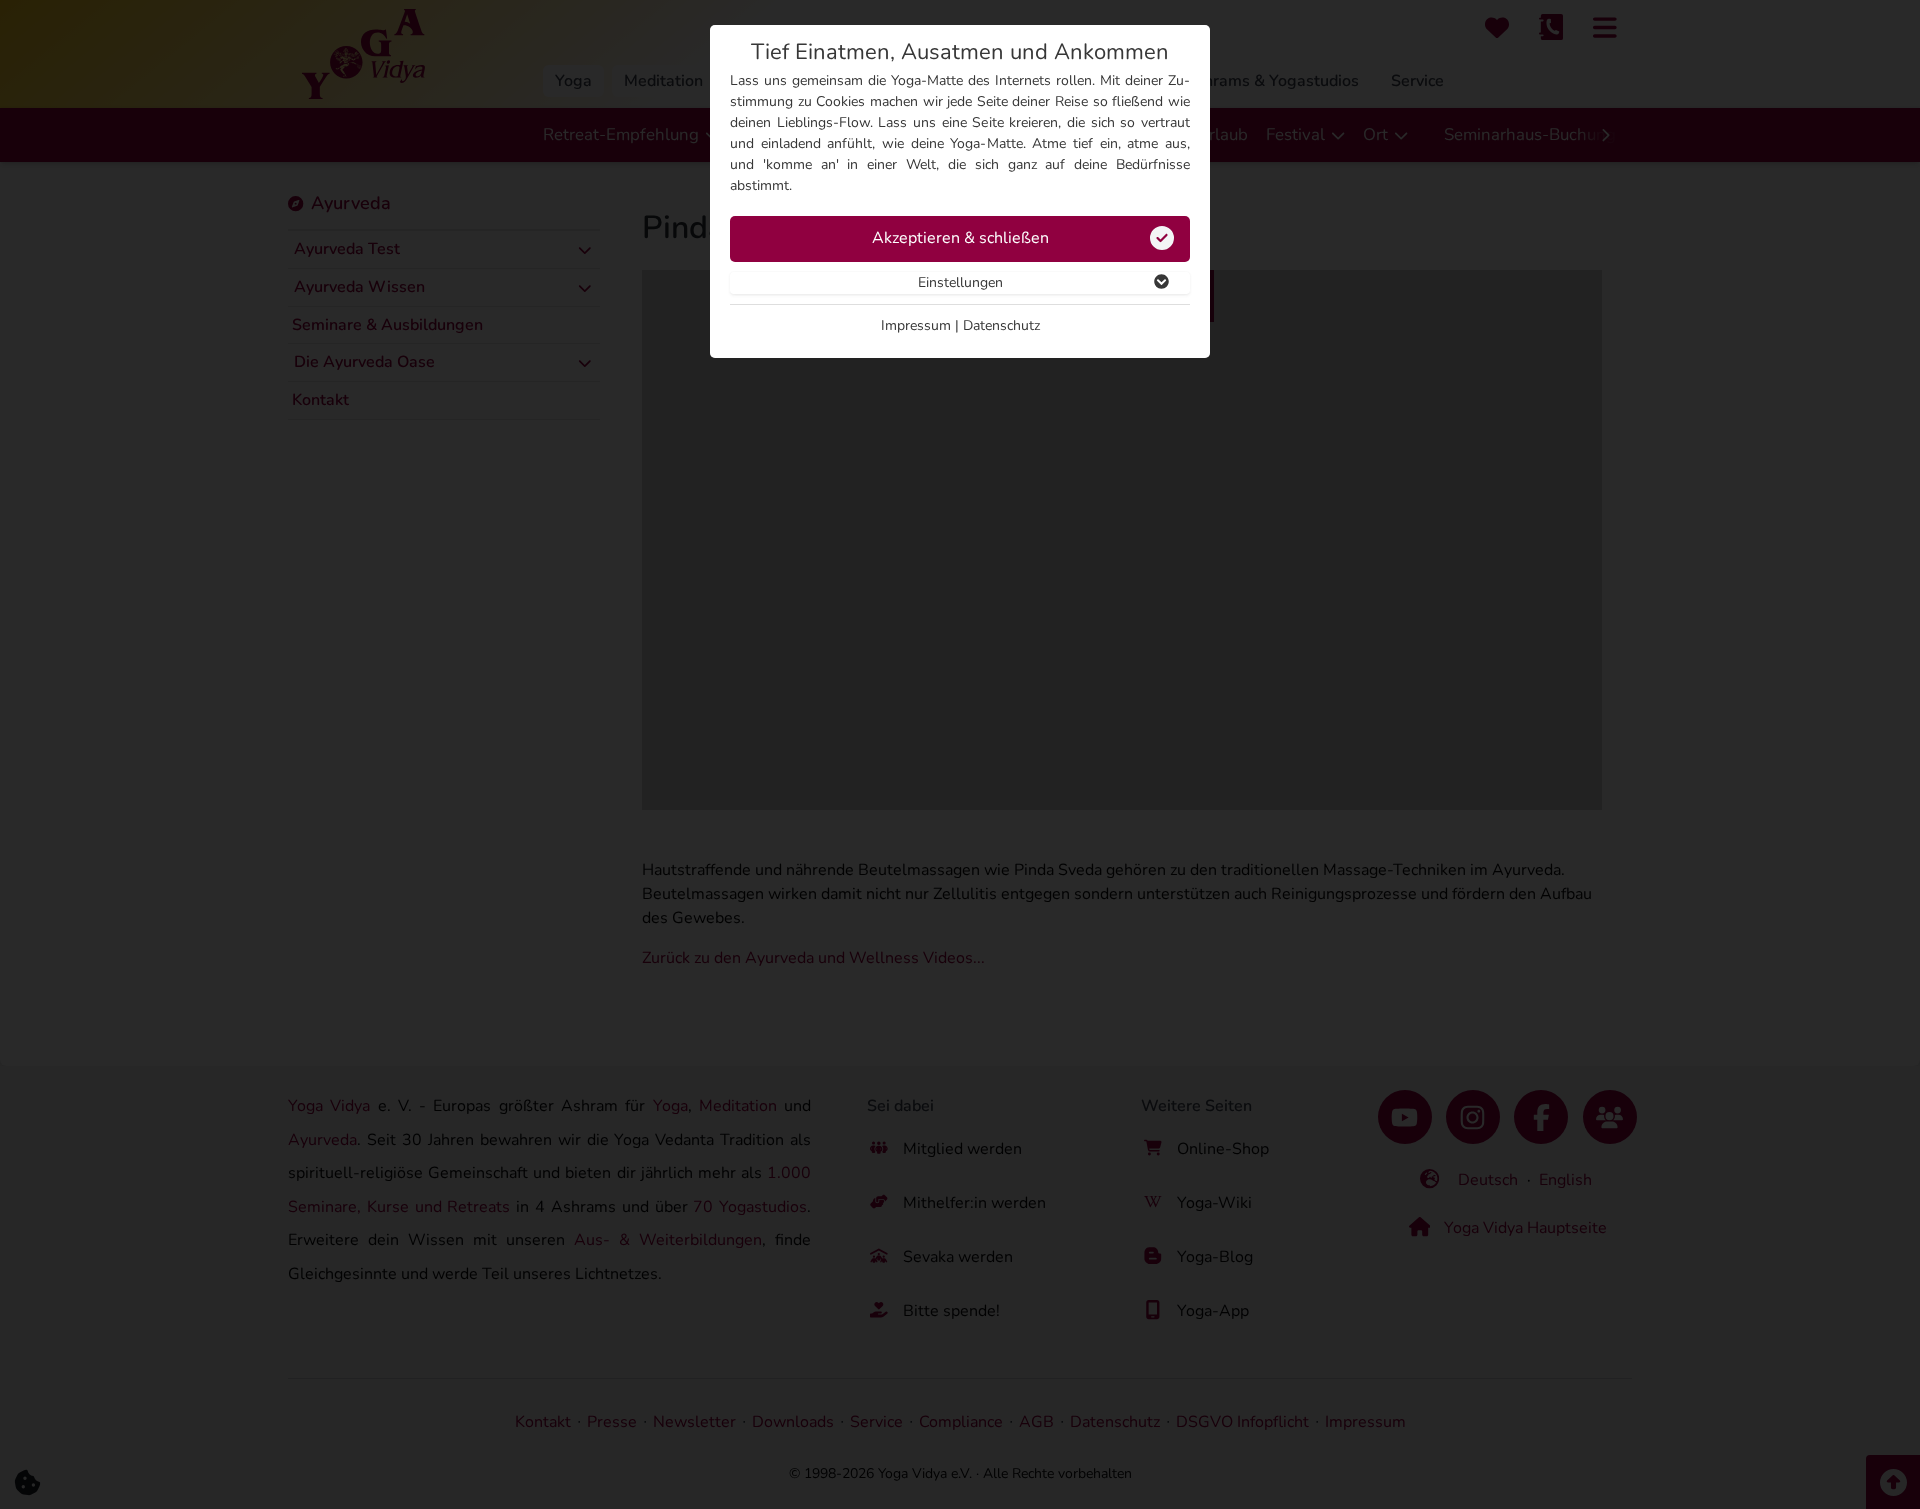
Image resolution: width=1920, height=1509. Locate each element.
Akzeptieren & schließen (960, 238)
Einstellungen (960, 282)
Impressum (916, 325)
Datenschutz (1001, 325)
